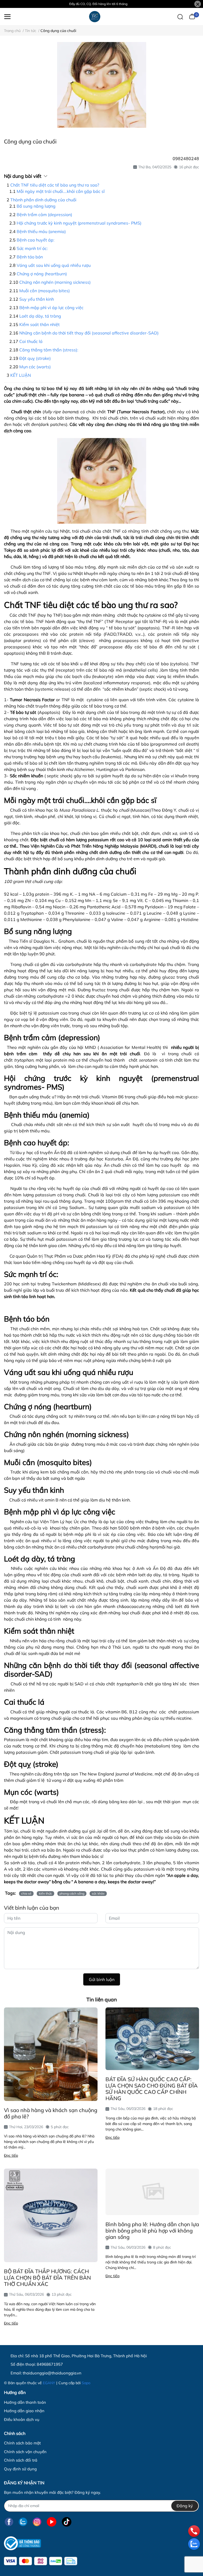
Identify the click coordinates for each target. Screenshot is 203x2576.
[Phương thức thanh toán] (41, 2561)
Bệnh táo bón (30, 257)
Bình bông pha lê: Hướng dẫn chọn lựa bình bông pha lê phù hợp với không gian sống (152, 2231)
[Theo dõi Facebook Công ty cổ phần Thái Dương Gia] (9, 2522)
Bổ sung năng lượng (36, 206)
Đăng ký (185, 2506)
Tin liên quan (102, 2000)
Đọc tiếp (11, 2155)
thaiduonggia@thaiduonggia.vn (52, 2373)
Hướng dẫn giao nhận (24, 2411)
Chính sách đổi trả (21, 2460)
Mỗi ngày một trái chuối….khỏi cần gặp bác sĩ (61, 191)
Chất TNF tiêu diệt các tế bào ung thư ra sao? (55, 185)
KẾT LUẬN (21, 375)
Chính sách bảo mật (22, 2443)
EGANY (49, 2383)
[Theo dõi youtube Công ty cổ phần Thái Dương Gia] (52, 2522)
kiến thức (45, 1893)
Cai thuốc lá (31, 341)
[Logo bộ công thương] (22, 2543)
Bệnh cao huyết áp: (36, 240)
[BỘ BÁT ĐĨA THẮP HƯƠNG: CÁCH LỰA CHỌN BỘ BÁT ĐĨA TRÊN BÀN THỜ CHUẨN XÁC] (51, 2215)
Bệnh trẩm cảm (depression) (44, 215)
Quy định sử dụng (20, 2469)
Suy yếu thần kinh (37, 299)
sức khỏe (98, 1893)
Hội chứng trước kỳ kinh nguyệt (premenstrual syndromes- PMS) (79, 223)
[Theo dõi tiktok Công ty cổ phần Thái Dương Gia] (67, 2522)
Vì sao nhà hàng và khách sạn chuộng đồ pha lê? (51, 2113)
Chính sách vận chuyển (25, 2452)
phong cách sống (72, 1893)
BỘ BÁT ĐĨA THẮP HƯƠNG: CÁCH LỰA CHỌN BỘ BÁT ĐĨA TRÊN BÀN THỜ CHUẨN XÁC (47, 2278)
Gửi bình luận (102, 1979)
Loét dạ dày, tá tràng (40, 316)
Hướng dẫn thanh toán (25, 2402)
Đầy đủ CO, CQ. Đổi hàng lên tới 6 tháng (98, 4)
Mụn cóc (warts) (35, 367)
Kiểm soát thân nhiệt (40, 324)
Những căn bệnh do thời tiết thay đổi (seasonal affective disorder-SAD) (89, 333)
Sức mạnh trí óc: (32, 248)
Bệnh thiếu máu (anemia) (41, 231)
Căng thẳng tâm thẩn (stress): (49, 350)
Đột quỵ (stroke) (35, 358)
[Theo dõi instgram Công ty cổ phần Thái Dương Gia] (37, 2522)
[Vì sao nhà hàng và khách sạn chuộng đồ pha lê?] (51, 2054)
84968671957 (50, 2364)
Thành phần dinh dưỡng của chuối (43, 200)
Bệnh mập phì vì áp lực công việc (51, 308)
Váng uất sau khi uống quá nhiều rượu (54, 265)
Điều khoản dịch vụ (22, 2419)
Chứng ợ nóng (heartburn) (42, 274)
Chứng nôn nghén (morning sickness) (55, 282)
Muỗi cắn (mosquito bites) (45, 291)
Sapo (86, 2383)
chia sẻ (26, 1893)
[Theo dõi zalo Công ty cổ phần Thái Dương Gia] (23, 2522)
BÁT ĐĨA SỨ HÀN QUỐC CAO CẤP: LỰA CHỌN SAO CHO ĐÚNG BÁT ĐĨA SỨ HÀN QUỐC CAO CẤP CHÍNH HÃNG (152, 2089)
